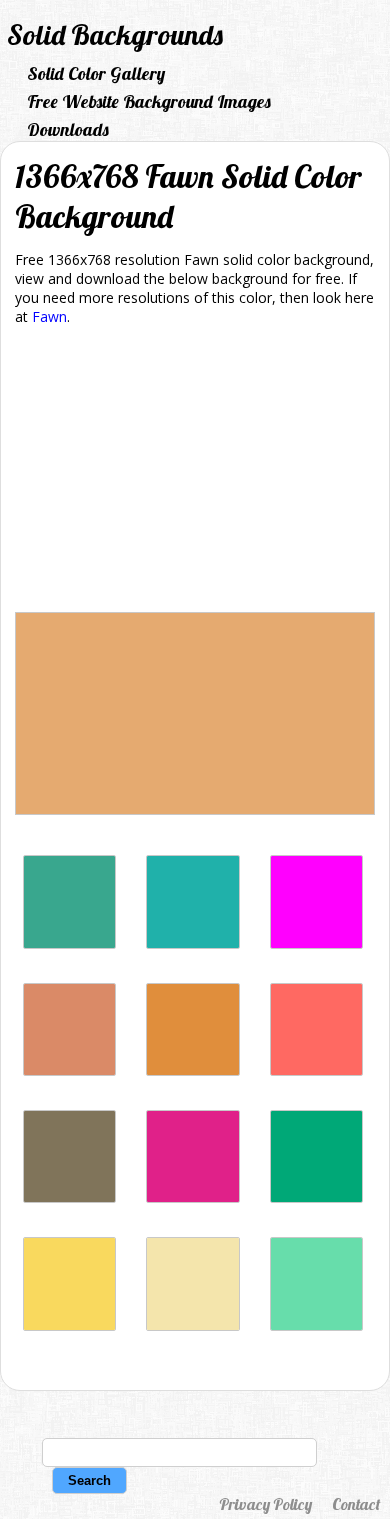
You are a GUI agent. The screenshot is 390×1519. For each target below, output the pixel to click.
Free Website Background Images (149, 101)
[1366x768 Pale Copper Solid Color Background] (69, 1070)
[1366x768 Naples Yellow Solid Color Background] (69, 1325)
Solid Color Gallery (96, 73)
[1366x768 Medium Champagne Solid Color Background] (192, 1325)
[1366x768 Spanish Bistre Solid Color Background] (69, 1197)
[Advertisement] (195, 472)
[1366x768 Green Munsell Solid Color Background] (316, 1197)
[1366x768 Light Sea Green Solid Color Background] (192, 943)
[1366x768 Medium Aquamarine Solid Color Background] (316, 1325)
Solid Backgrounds (115, 34)
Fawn (49, 316)
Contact (356, 1504)
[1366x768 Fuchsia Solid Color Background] (316, 943)
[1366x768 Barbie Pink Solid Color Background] (192, 1197)
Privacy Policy (265, 1504)
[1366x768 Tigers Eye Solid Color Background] (192, 1070)
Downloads (68, 129)
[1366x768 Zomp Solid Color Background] (69, 943)
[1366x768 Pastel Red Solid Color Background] (316, 1070)
